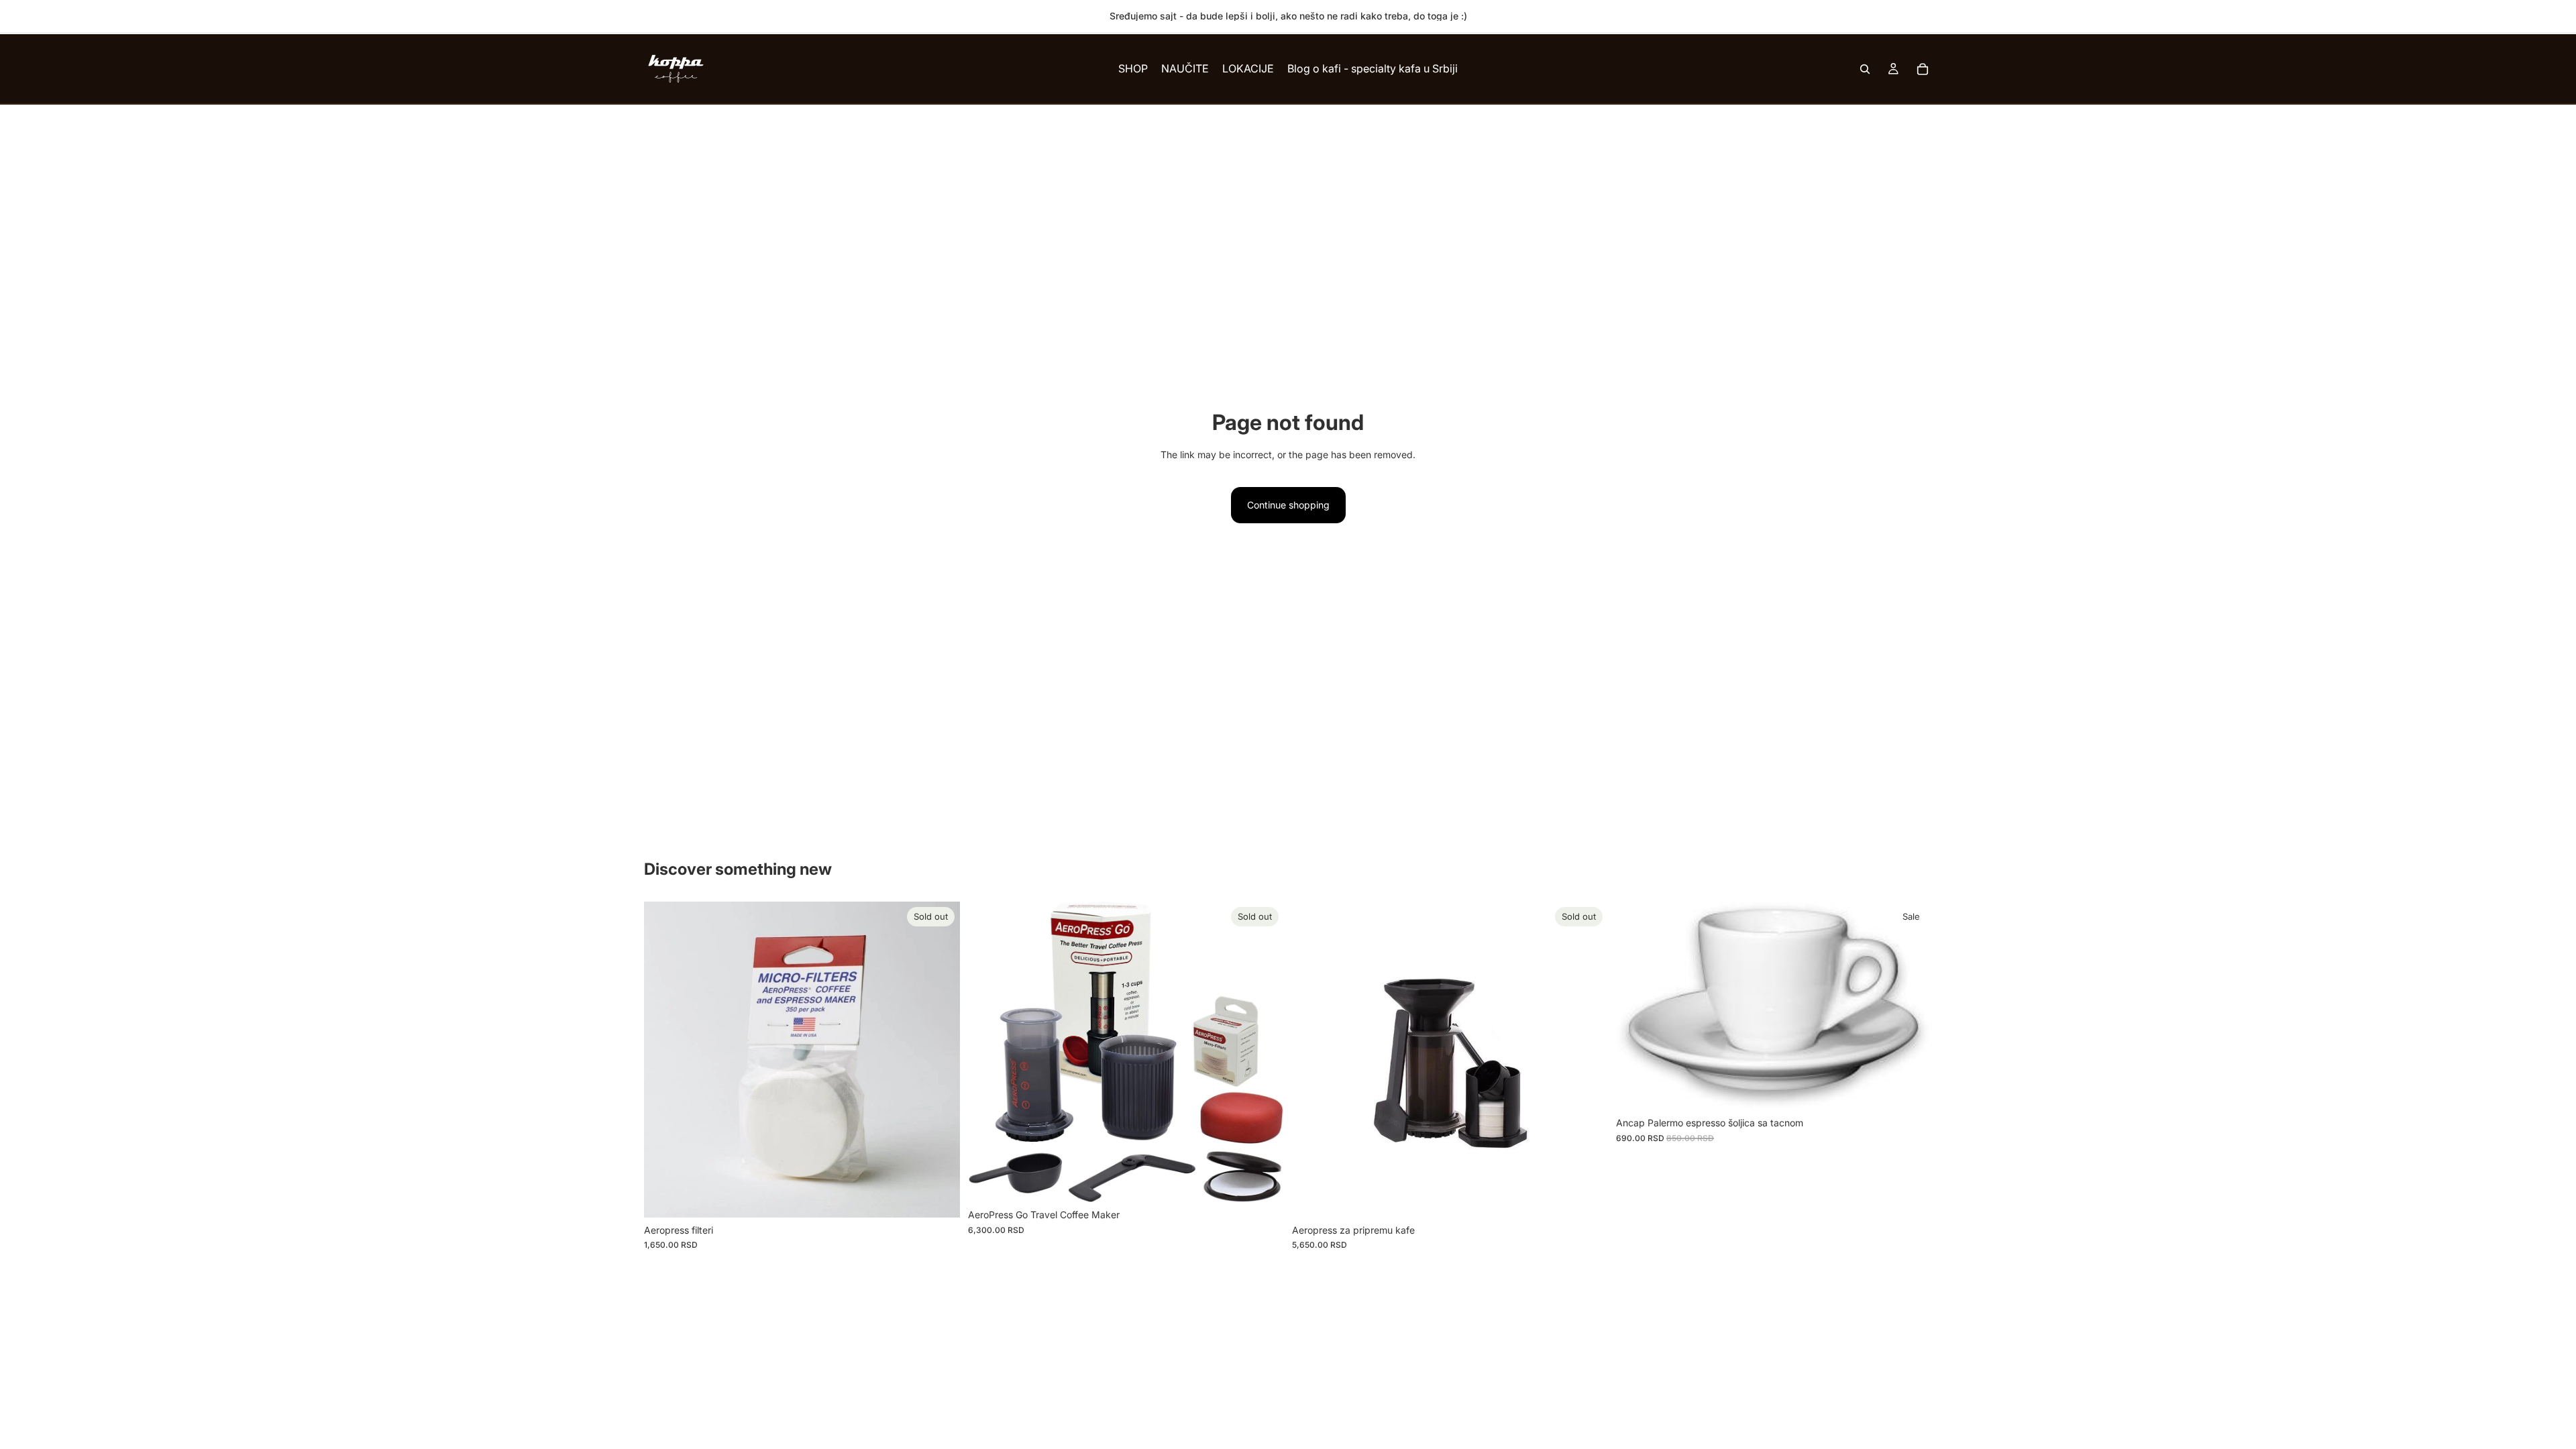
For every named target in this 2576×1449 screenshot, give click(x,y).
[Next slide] (1588, 1060)
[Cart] (1923, 69)
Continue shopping (1288, 505)
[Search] (1865, 69)
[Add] (1911, 1090)
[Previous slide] (1312, 1060)
